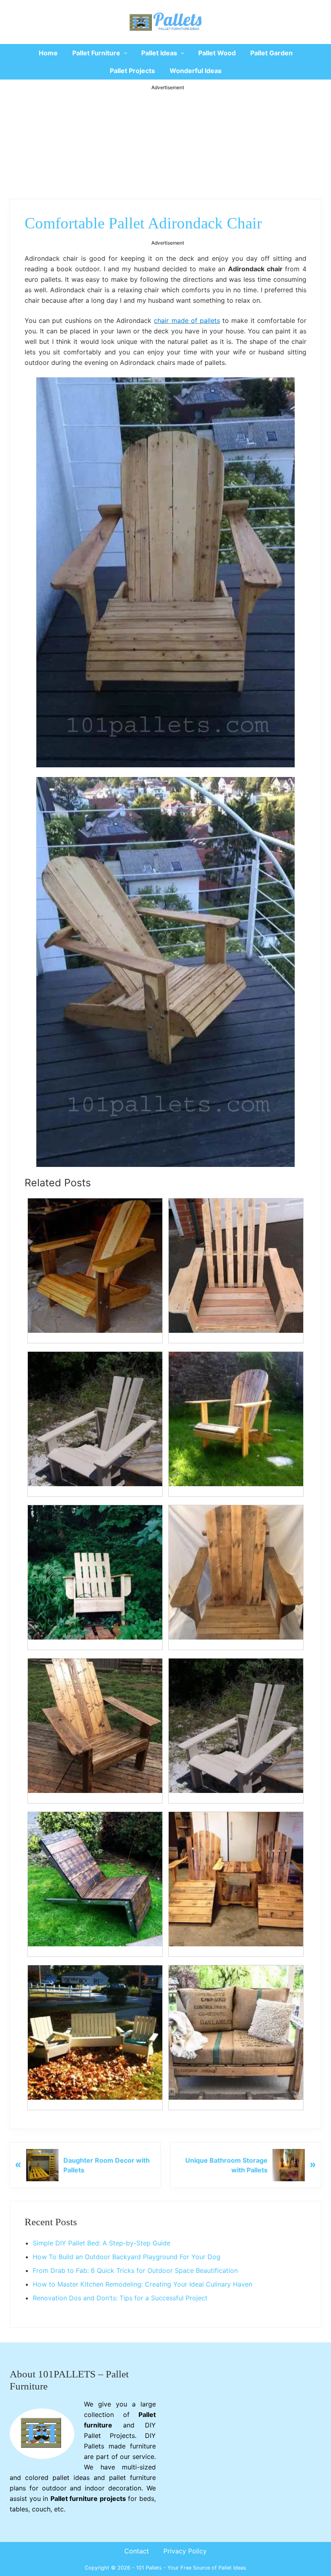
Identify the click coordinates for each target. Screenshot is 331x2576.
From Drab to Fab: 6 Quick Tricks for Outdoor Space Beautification (135, 2270)
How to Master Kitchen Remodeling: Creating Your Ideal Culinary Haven (142, 2284)
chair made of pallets (187, 320)
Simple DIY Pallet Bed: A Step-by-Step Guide (102, 2243)
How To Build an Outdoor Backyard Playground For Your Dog (127, 2257)
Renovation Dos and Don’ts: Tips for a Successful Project (120, 2298)
